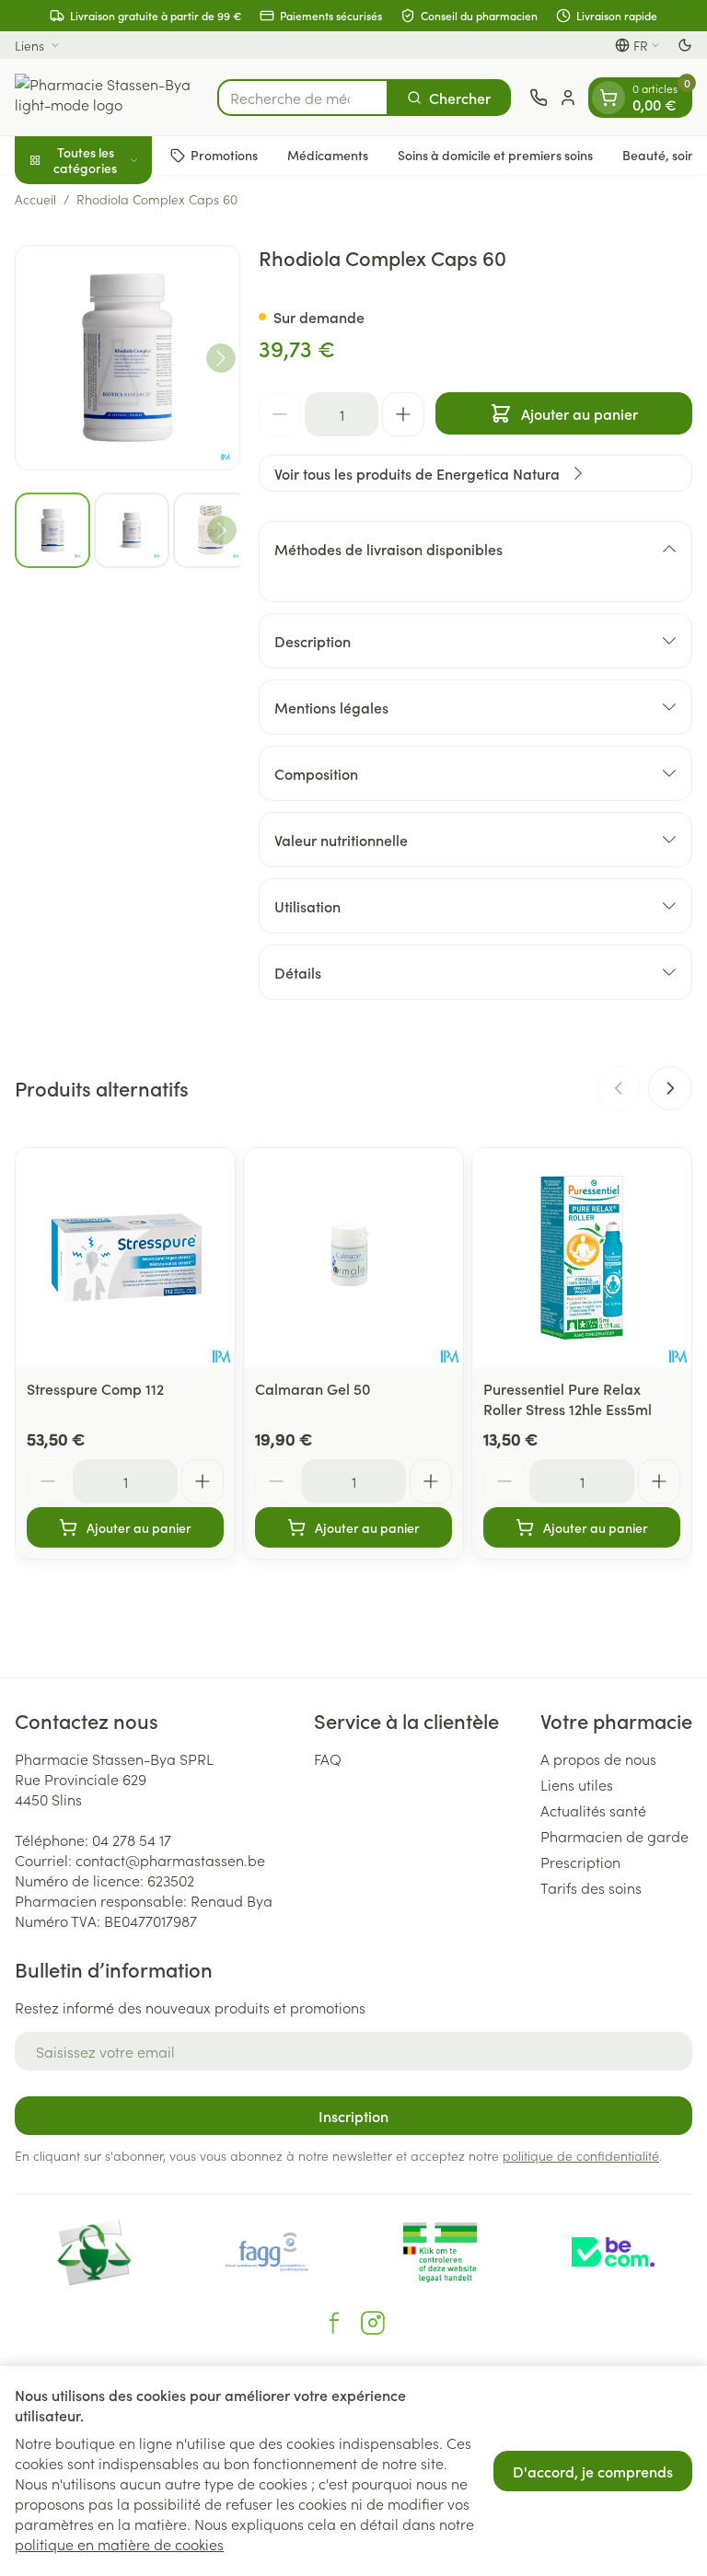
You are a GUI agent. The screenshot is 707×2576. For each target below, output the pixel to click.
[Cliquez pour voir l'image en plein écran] (127, 358)
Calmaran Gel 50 (313, 1388)
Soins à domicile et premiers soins (495, 155)
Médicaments (328, 155)
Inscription (353, 2116)
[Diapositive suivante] (670, 1088)
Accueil (35, 199)
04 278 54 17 (132, 1839)
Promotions (224, 155)
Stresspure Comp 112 (95, 1388)
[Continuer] (221, 358)
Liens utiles (577, 1784)
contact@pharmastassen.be (170, 1860)
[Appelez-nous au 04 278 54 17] (539, 98)
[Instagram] (373, 2323)
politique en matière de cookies (119, 2544)
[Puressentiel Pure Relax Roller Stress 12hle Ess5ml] (582, 1258)
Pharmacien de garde (614, 1836)
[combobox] (303, 98)
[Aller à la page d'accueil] (107, 97)
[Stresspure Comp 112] (125, 1258)
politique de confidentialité (581, 2155)
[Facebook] (334, 2323)
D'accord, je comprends (593, 2471)
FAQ (328, 1758)
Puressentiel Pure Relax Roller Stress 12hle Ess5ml (568, 1398)
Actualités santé (593, 1810)
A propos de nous (598, 1758)
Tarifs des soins (591, 1887)
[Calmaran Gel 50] (353, 1258)
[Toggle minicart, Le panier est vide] (608, 98)
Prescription (580, 1862)
